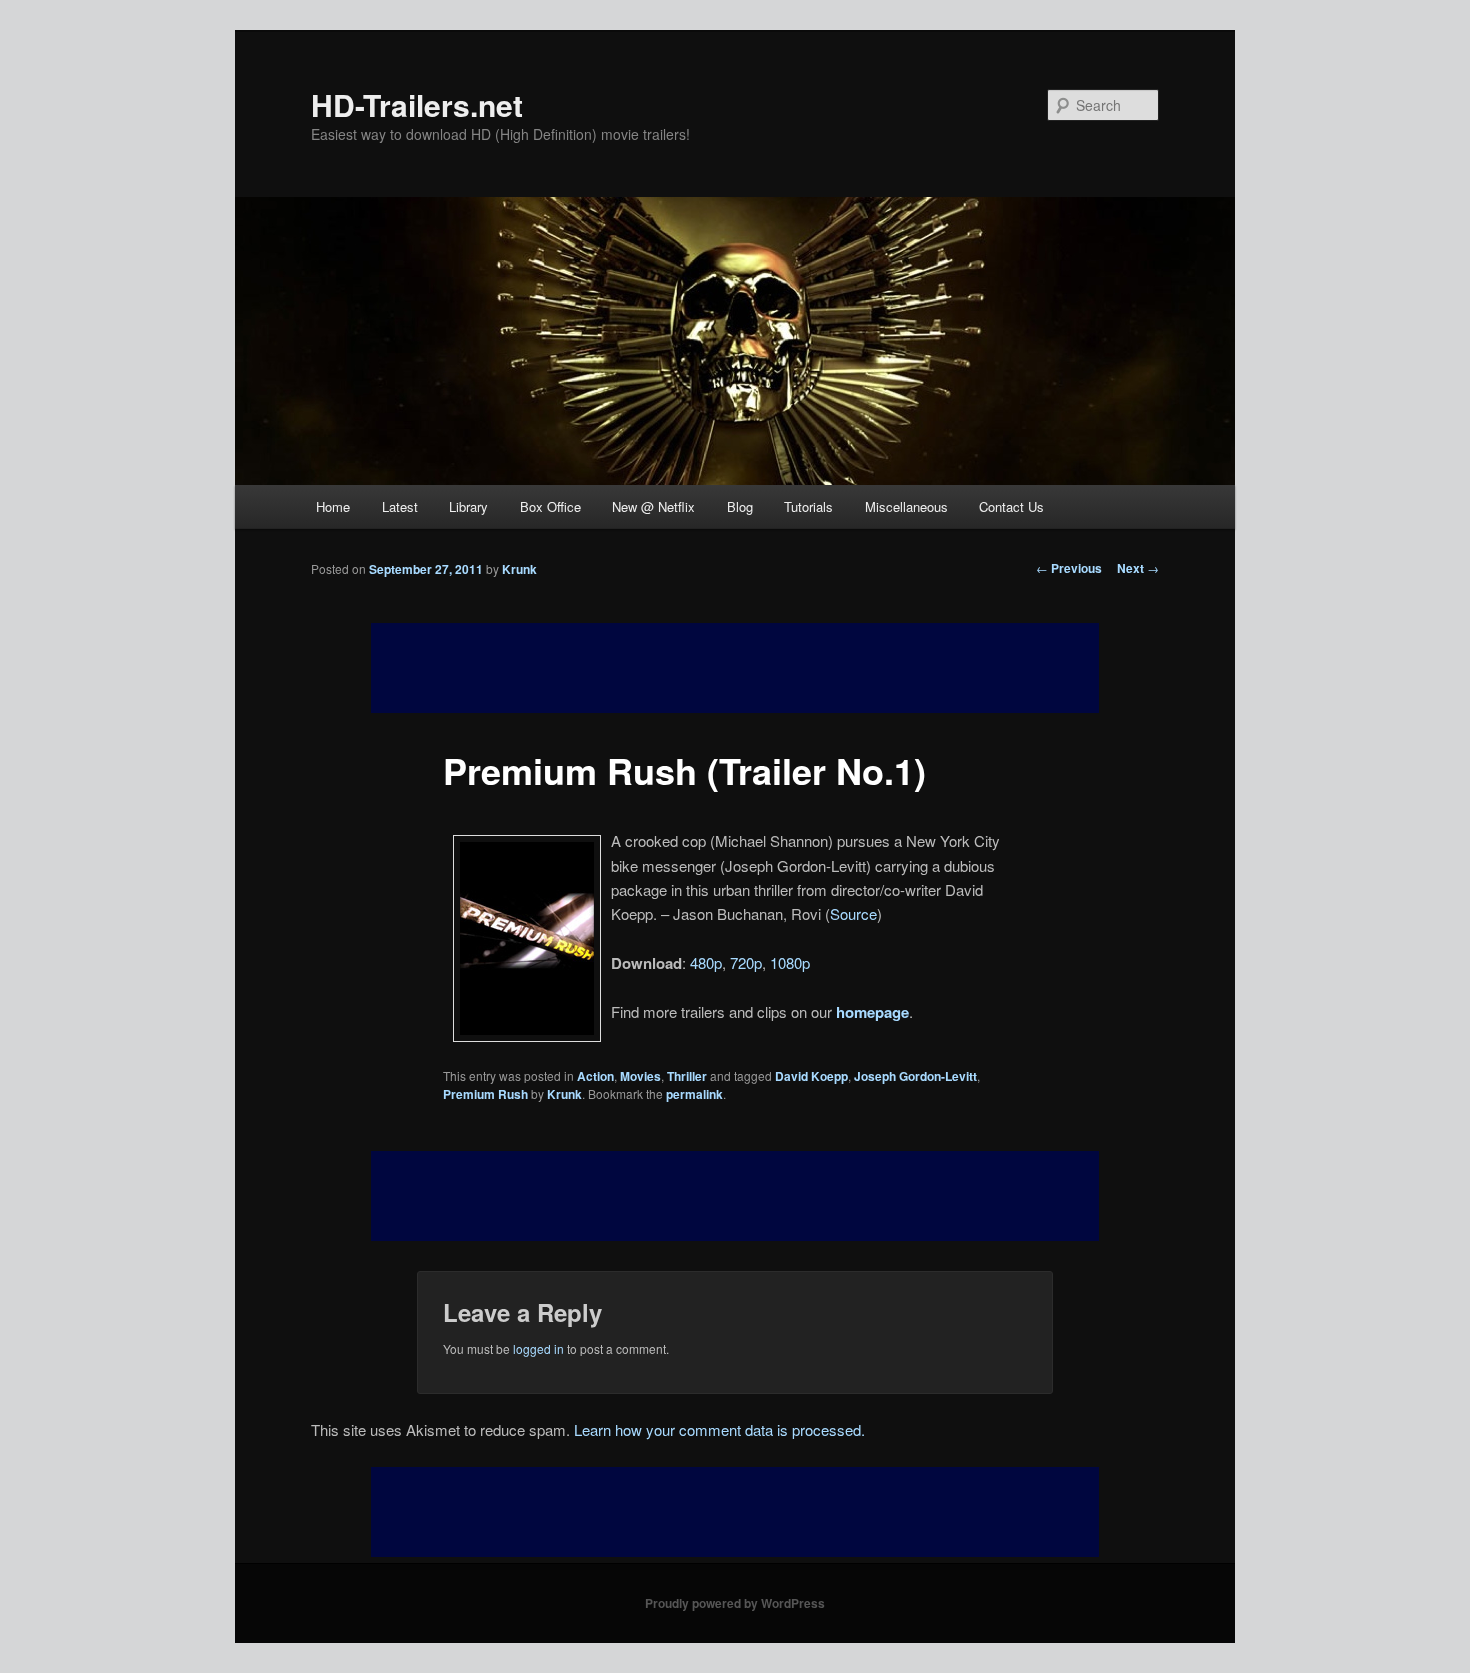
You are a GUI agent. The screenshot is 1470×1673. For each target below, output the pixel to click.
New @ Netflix (653, 506)
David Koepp (811, 1076)
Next (1138, 568)
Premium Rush (485, 1094)
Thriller (687, 1076)
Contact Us (1011, 506)
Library (468, 506)
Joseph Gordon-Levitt (915, 1076)
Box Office (550, 506)
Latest (400, 506)
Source (853, 913)
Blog (740, 506)
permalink (694, 1094)
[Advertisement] (735, 1196)
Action (595, 1076)
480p (706, 962)
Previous (1069, 568)
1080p (790, 962)
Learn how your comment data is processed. (719, 1429)
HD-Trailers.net (417, 104)
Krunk (519, 569)
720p (746, 962)
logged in (538, 1348)
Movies (640, 1076)
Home (333, 506)
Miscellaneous (906, 506)
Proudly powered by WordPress (735, 1603)
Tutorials (808, 506)
